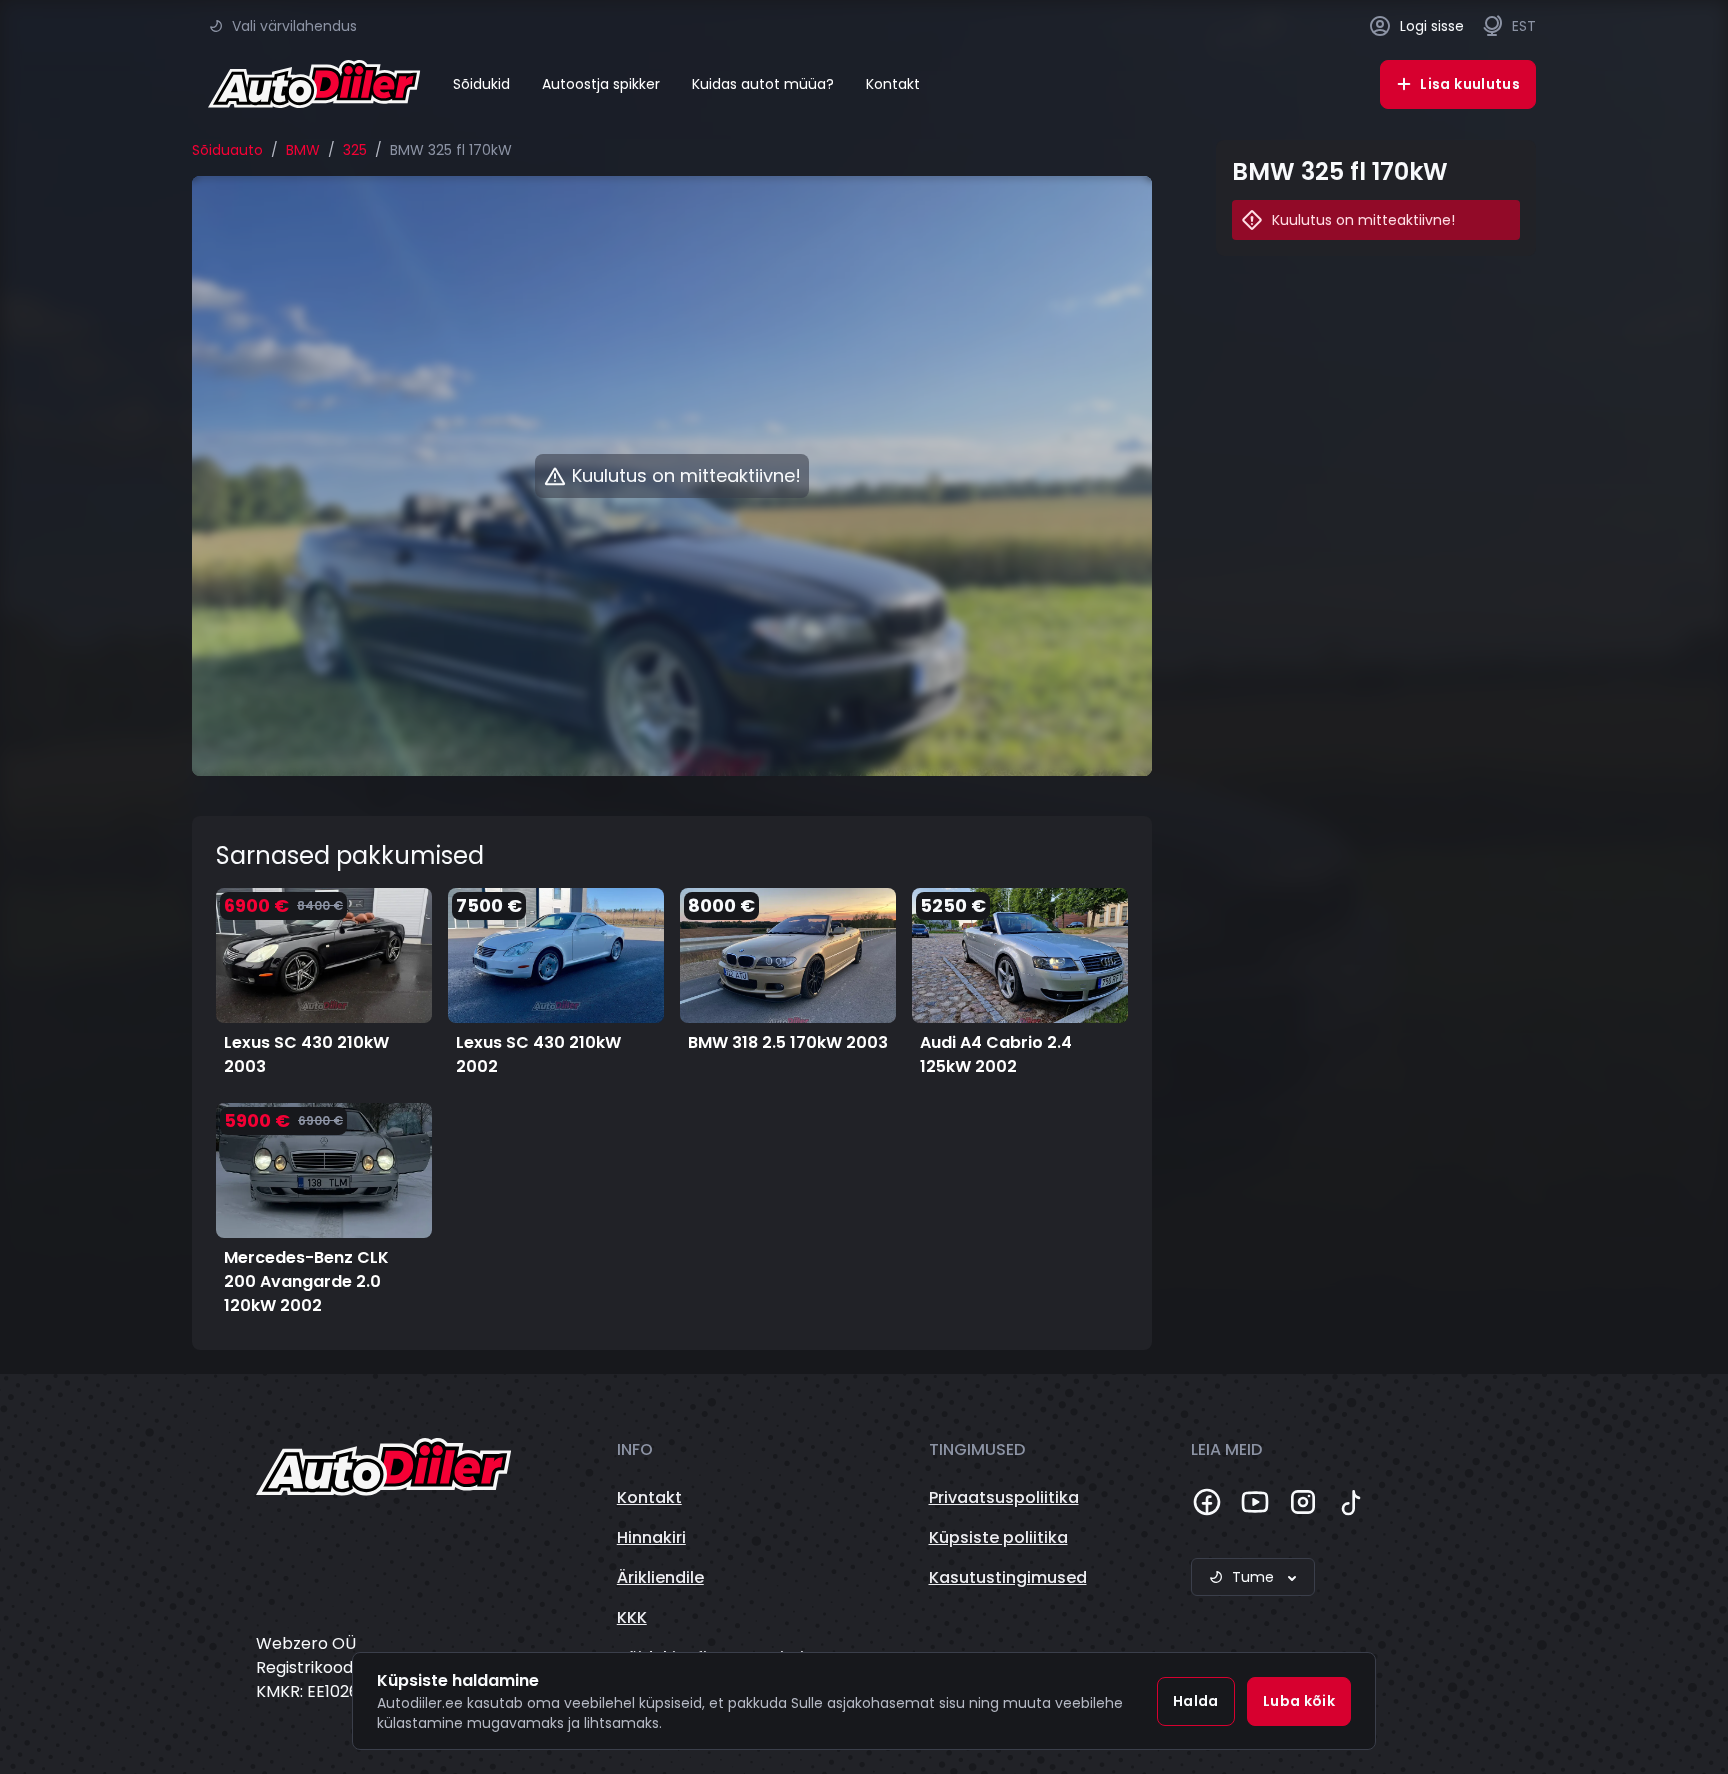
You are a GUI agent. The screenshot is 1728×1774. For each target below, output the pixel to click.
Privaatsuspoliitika (1004, 1497)
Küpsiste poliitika (998, 1537)
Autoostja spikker (601, 84)
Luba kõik (1299, 1701)
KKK (632, 1617)
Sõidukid (481, 84)
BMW (303, 150)
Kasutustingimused (1008, 1577)
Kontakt (893, 84)
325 (355, 150)
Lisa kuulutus (1470, 84)
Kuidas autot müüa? (763, 84)
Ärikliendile (660, 1577)
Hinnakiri (651, 1537)
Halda (1196, 1701)
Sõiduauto (227, 150)
